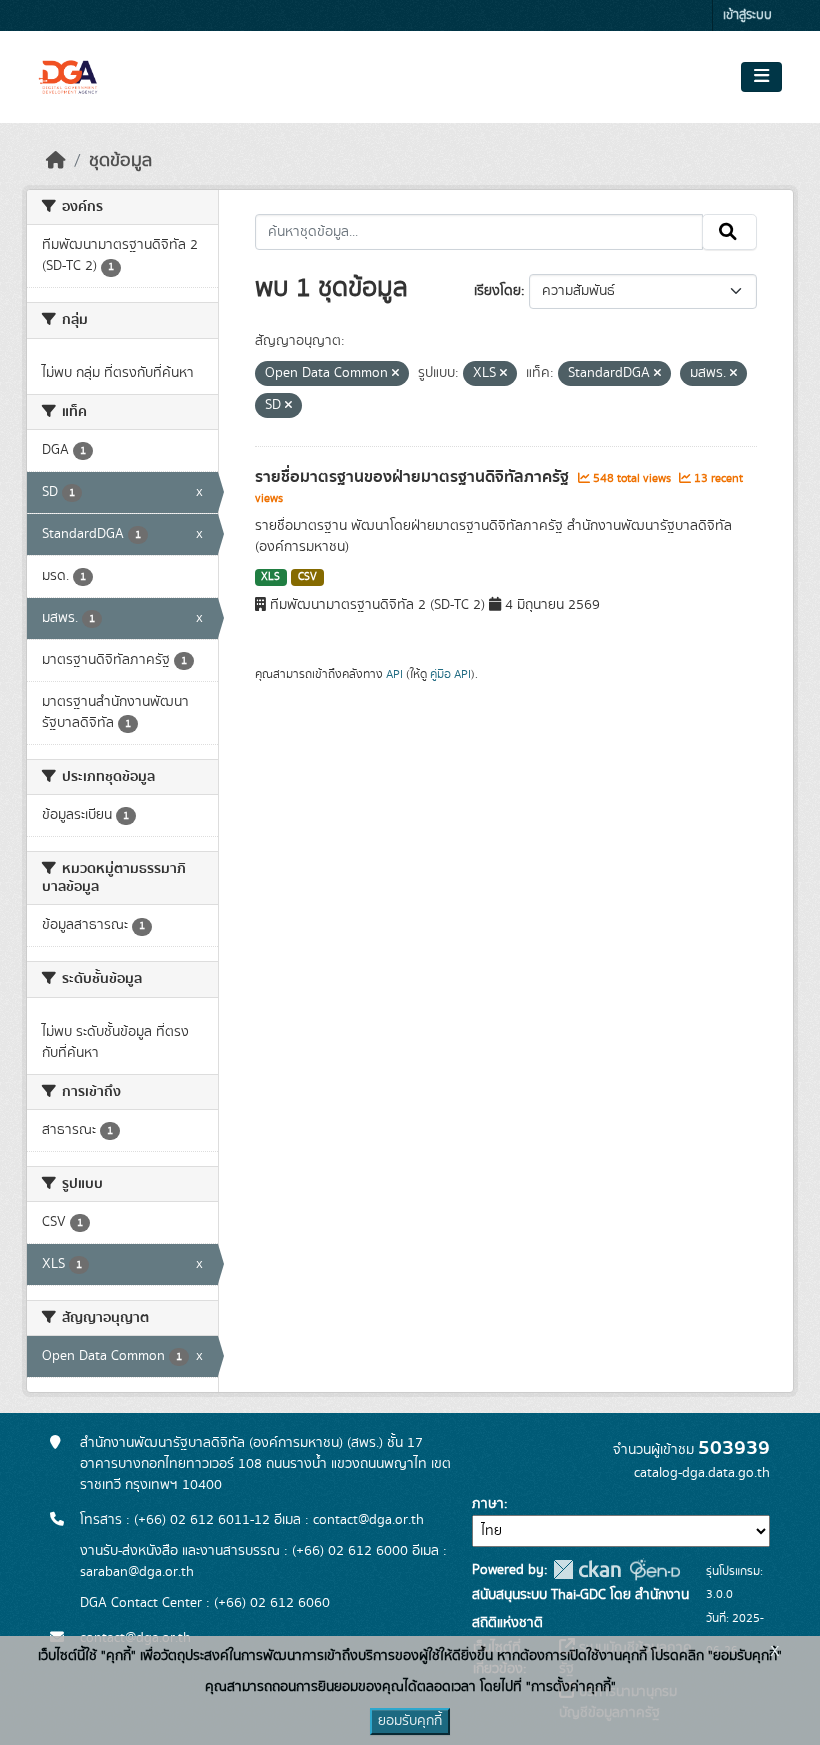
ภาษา (488, 1504)
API (394, 674)
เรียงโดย (497, 291)
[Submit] (729, 232)
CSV (307, 577)
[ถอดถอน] (395, 374)
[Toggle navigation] (761, 77)
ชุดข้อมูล (120, 161)
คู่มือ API (450, 674)
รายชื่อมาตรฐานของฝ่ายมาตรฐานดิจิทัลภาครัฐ (414, 477)
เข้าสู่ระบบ (747, 15)
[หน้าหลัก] (56, 161)
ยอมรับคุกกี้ (410, 1721)
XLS (270, 577)
